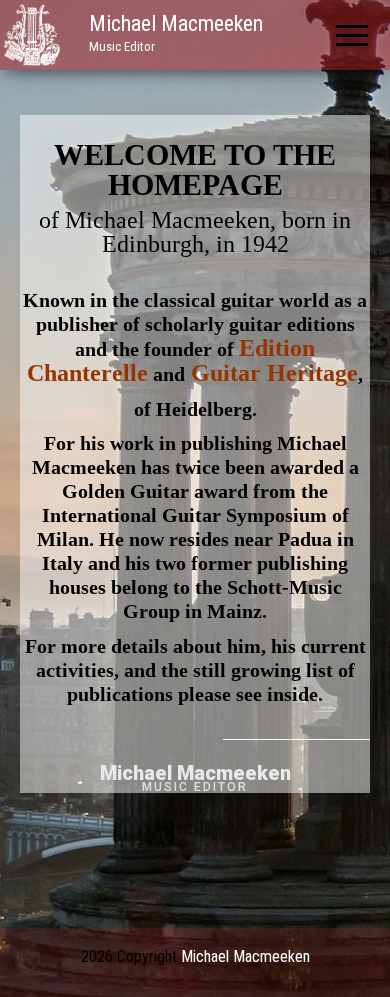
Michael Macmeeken (176, 23)
